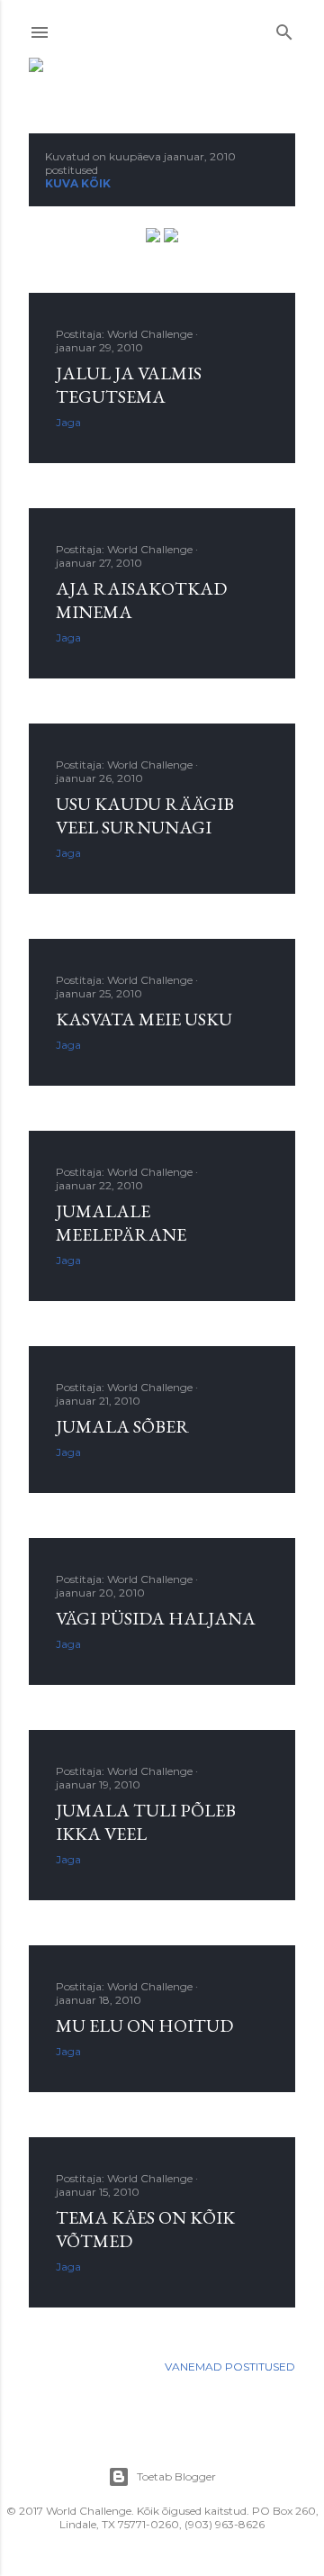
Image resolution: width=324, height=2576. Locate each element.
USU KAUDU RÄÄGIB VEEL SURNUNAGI (145, 815)
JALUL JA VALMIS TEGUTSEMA (129, 385)
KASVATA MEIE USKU (144, 1019)
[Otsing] (284, 28)
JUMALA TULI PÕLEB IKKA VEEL (146, 1822)
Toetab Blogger (176, 2476)
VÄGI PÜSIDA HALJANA (156, 1618)
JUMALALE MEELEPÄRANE (121, 1223)
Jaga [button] (68, 422)
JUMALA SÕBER (122, 1426)
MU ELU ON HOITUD (144, 2025)
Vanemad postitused (230, 2367)
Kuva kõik (78, 183)
